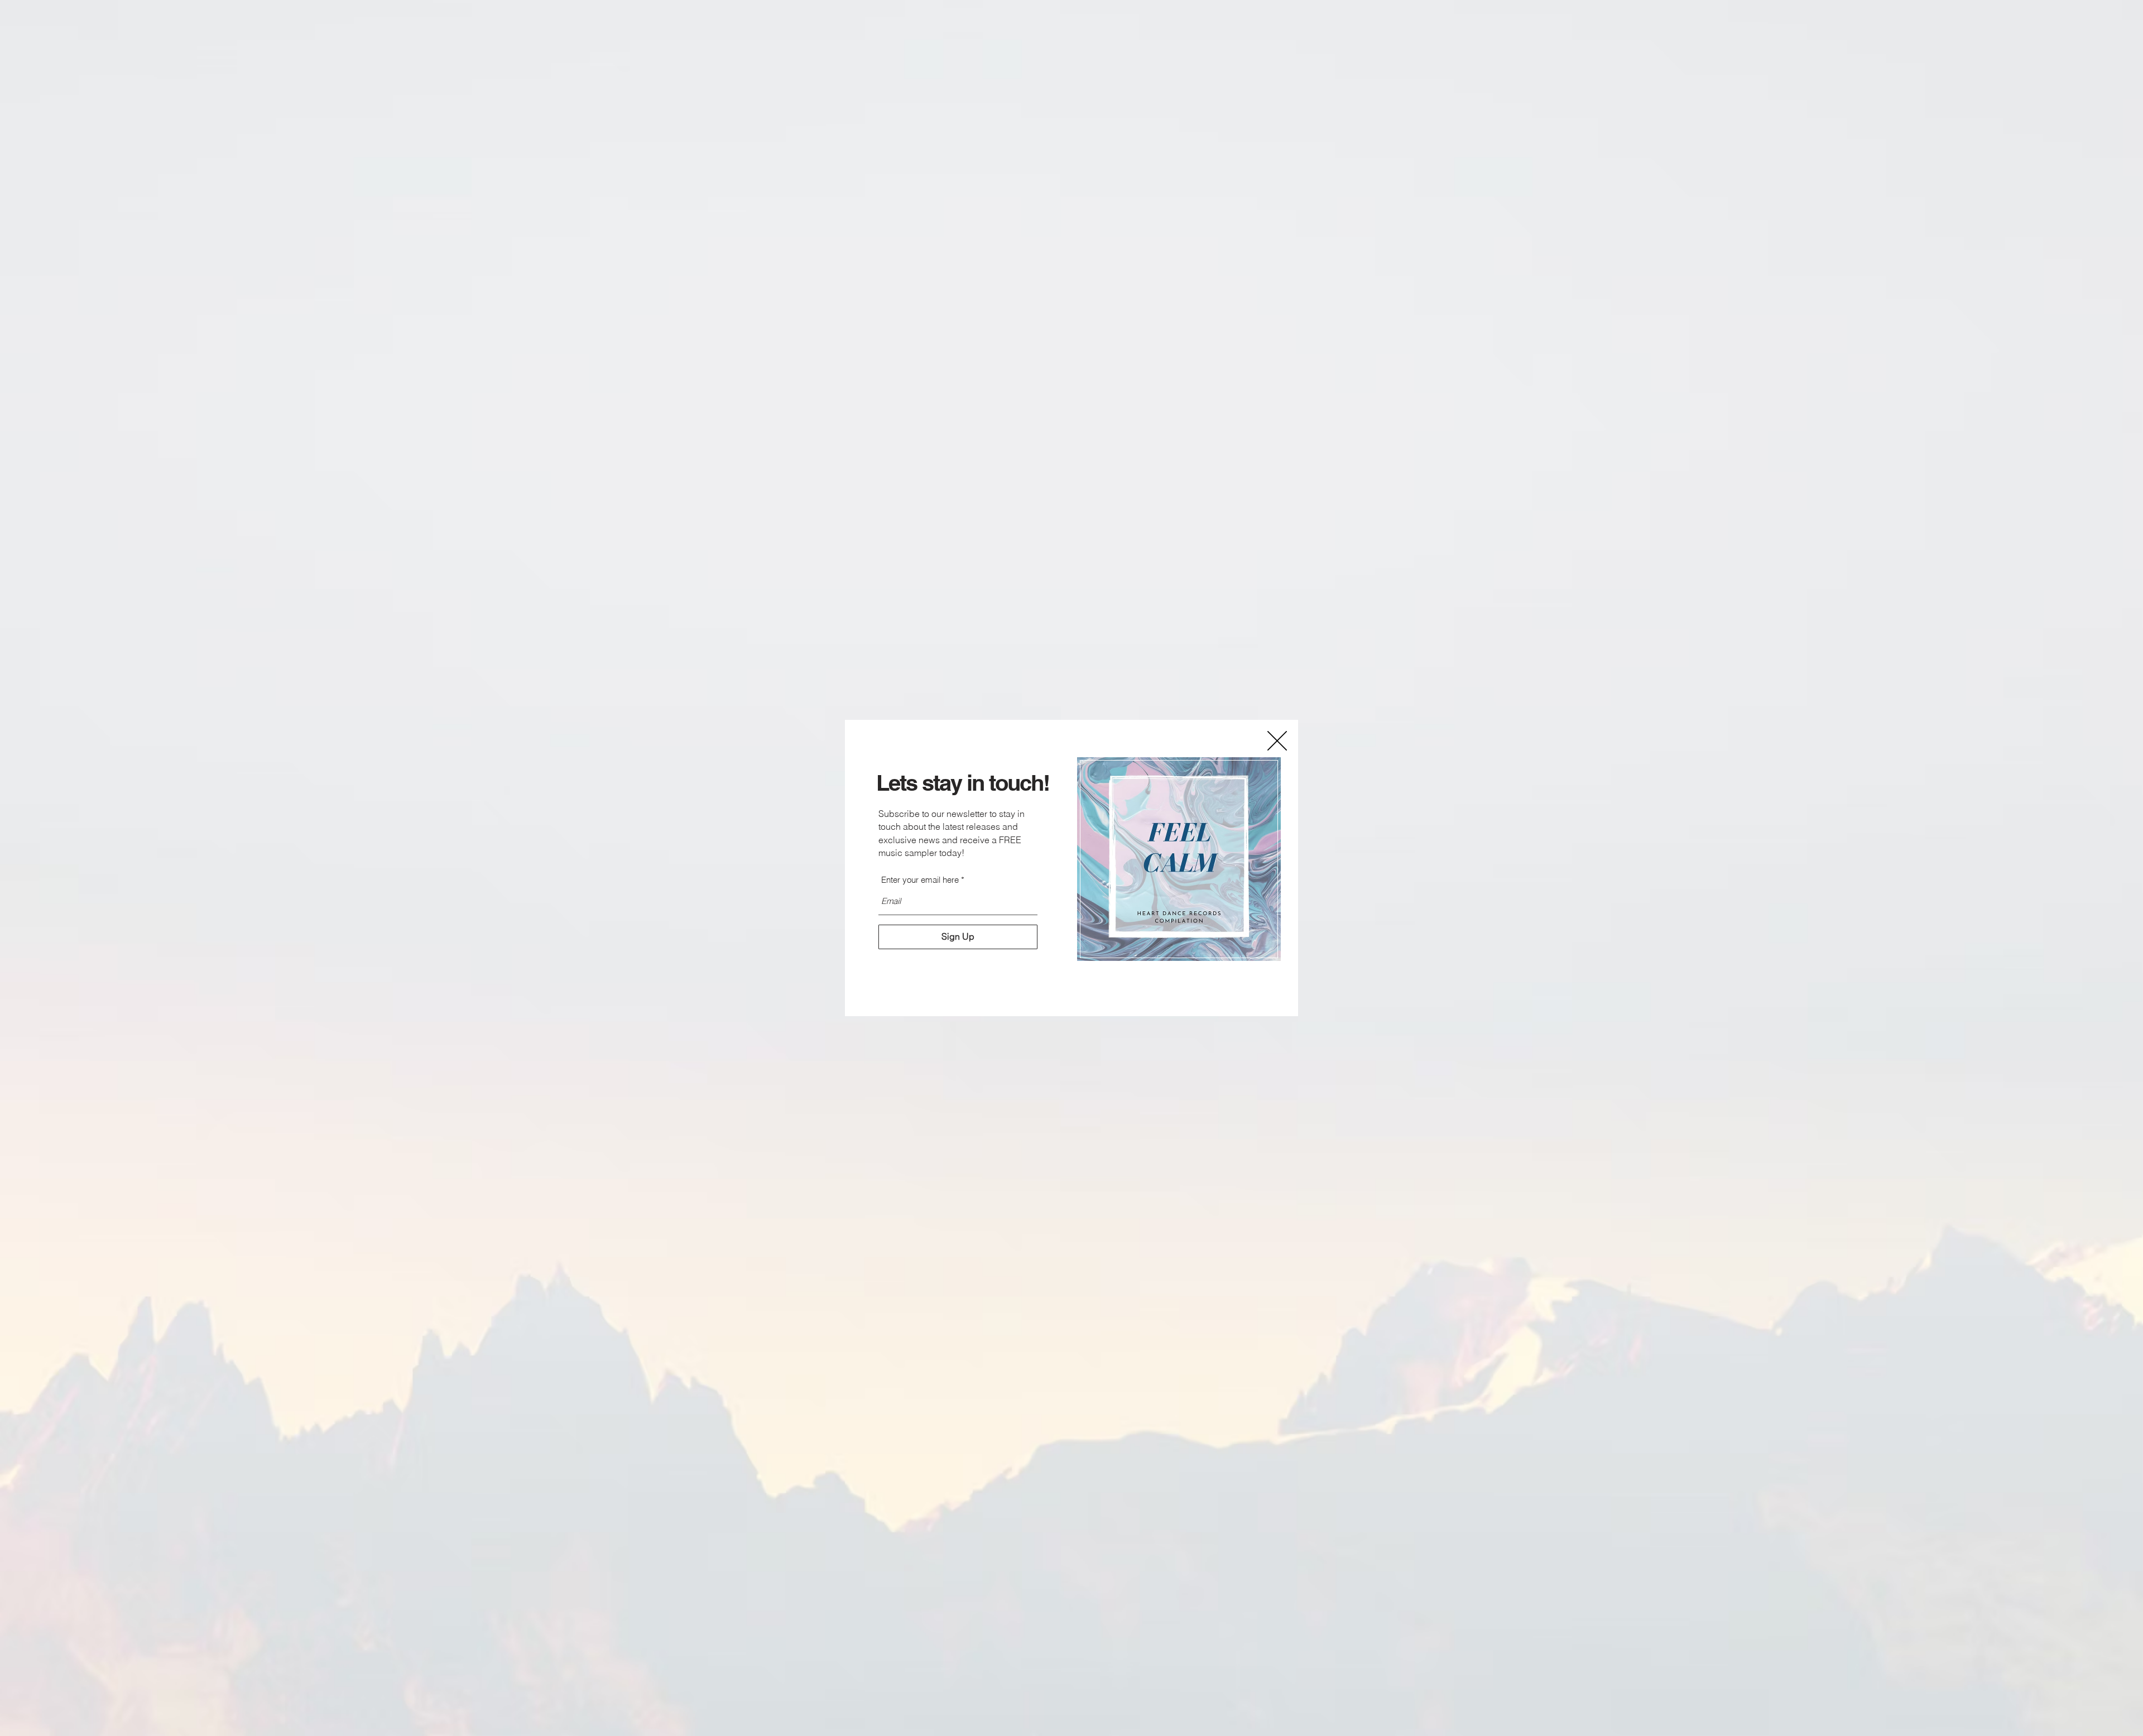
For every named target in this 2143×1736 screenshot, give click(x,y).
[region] (1179, 859)
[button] (1277, 741)
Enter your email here (920, 880)
